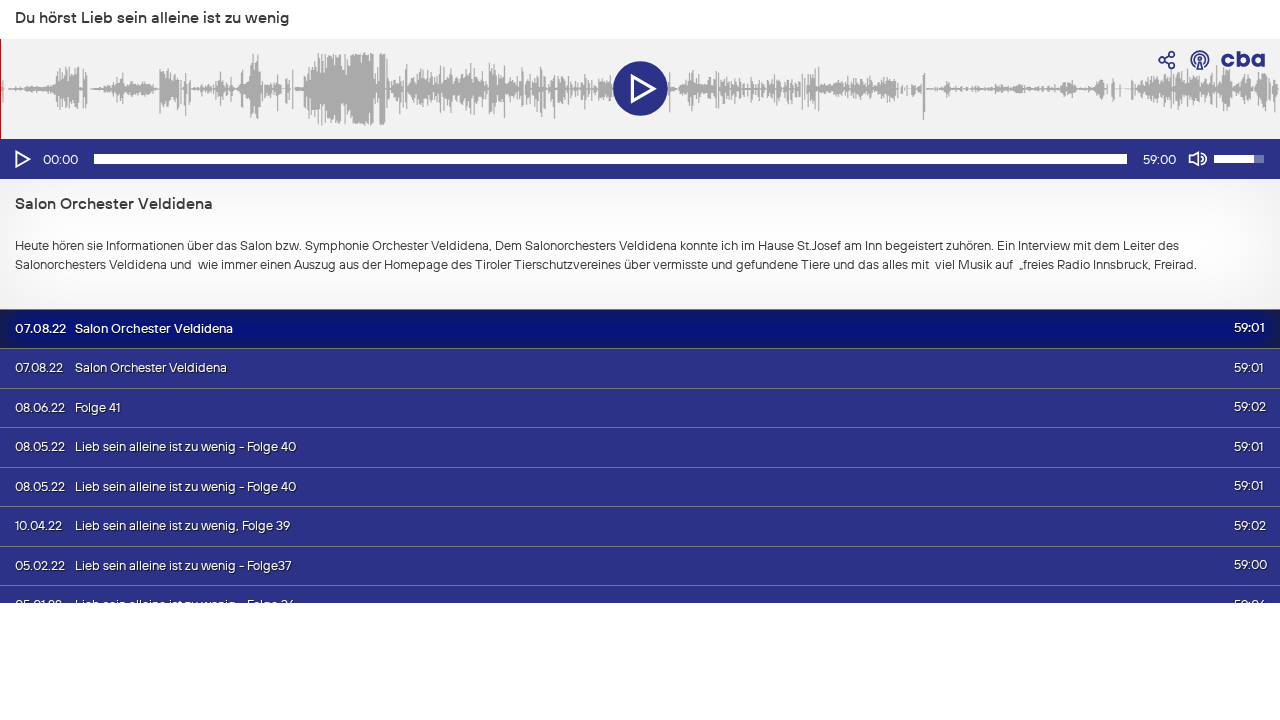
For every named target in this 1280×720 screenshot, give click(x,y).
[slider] (610, 159)
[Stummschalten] (1198, 159)
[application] (640, 159)
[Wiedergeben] (21, 159)
